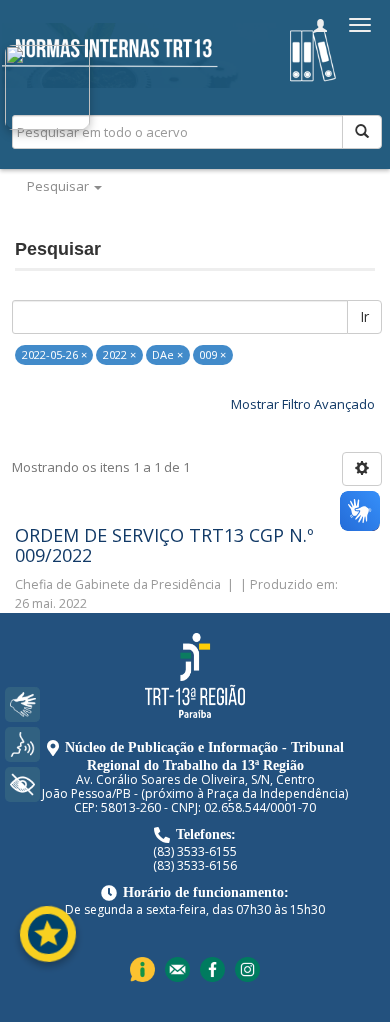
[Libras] (22, 704)
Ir (364, 316)
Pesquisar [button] (59, 186)
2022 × (119, 354)
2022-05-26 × (54, 354)
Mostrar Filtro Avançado (303, 404)
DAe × (167, 354)
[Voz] (22, 744)
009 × (212, 354)
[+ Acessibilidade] (22, 784)
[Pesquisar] (362, 132)
